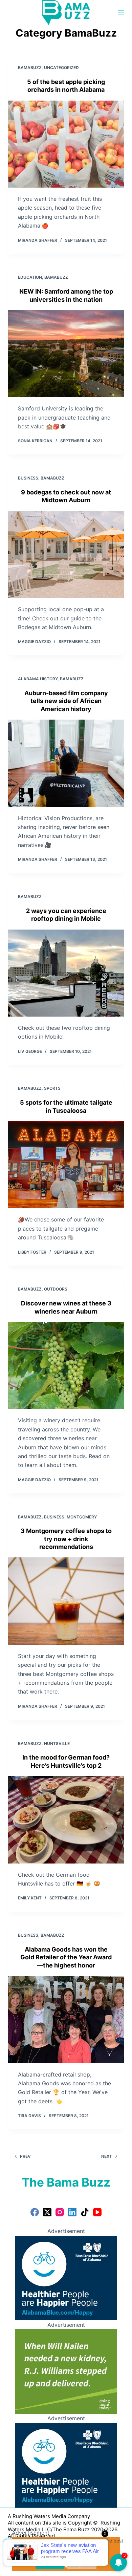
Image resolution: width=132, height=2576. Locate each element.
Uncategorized (61, 68)
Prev (25, 2156)
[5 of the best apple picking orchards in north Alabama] (66, 144)
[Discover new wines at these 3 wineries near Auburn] (66, 1366)
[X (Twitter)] (47, 2212)
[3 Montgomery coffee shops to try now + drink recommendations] (66, 1601)
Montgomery (82, 1517)
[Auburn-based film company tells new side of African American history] (66, 763)
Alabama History (38, 679)
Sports (52, 1088)
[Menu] (121, 13)
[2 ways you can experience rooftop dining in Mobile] (66, 973)
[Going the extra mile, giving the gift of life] (66, 2371)
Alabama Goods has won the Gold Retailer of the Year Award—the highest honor (66, 1957)
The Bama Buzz (66, 2182)
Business (28, 478)
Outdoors (56, 1289)
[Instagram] (60, 2212)
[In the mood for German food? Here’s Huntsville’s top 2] (66, 1820)
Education (30, 277)
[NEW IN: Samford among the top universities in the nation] (66, 354)
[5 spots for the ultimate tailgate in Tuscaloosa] (66, 1165)
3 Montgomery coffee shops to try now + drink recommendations (66, 1539)
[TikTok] (85, 2212)
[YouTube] (97, 2212)
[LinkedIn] (72, 2212)
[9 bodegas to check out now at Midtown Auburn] (66, 555)
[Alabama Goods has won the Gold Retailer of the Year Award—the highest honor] (66, 2019)
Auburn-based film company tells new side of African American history (66, 701)
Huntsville (57, 1743)
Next (107, 2156)
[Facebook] (35, 2212)
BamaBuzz (30, 68)
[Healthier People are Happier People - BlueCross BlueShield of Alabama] (66, 2277)
